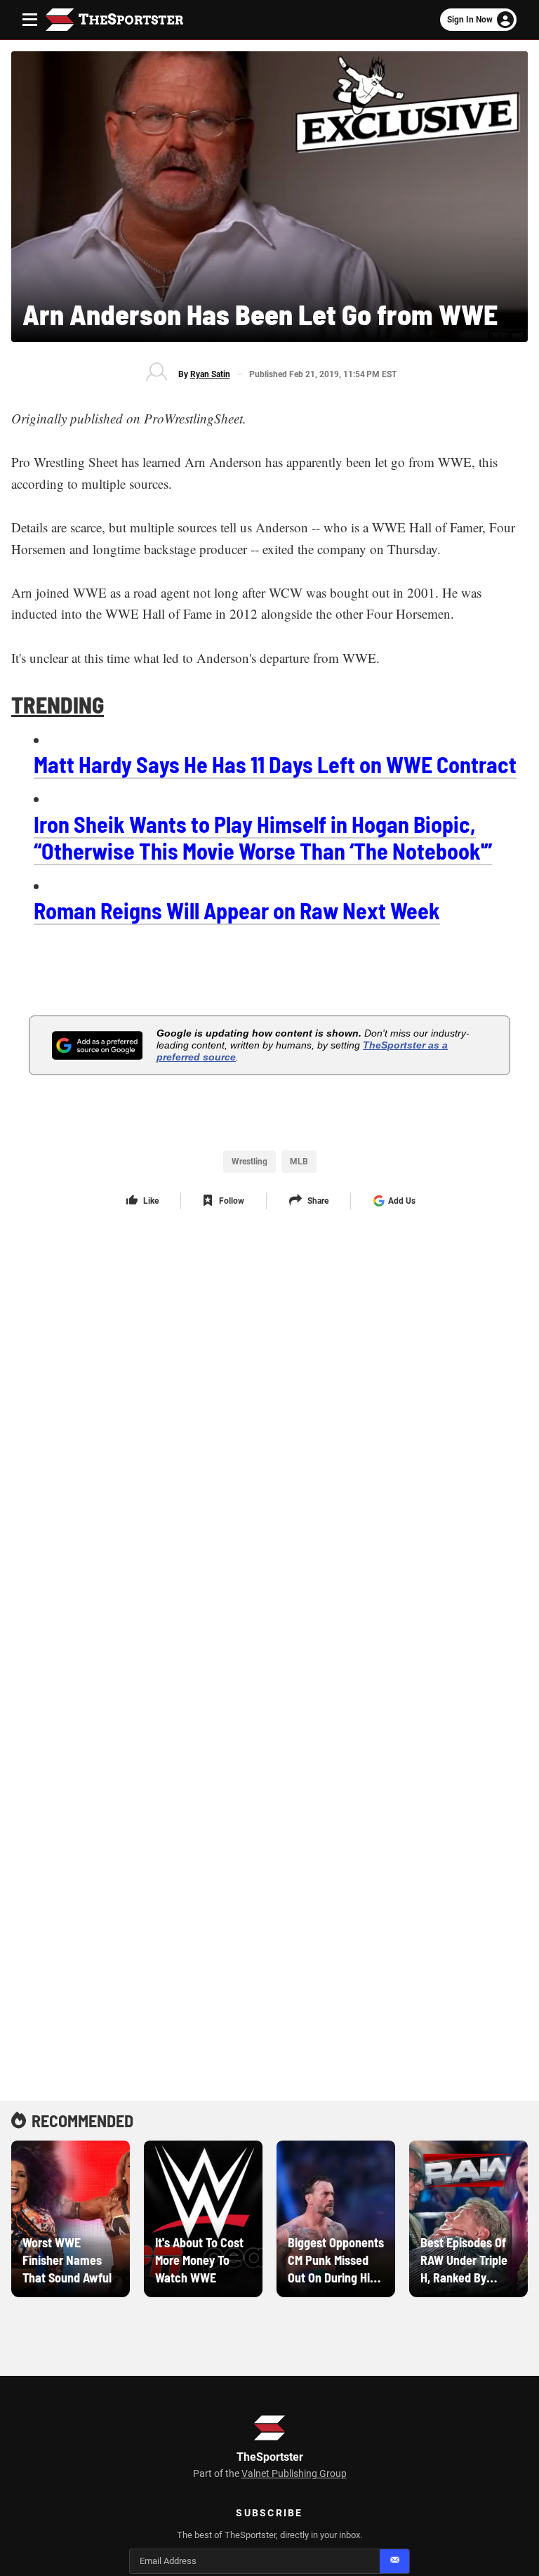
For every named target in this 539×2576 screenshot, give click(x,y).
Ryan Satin (210, 374)
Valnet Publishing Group (294, 2473)
